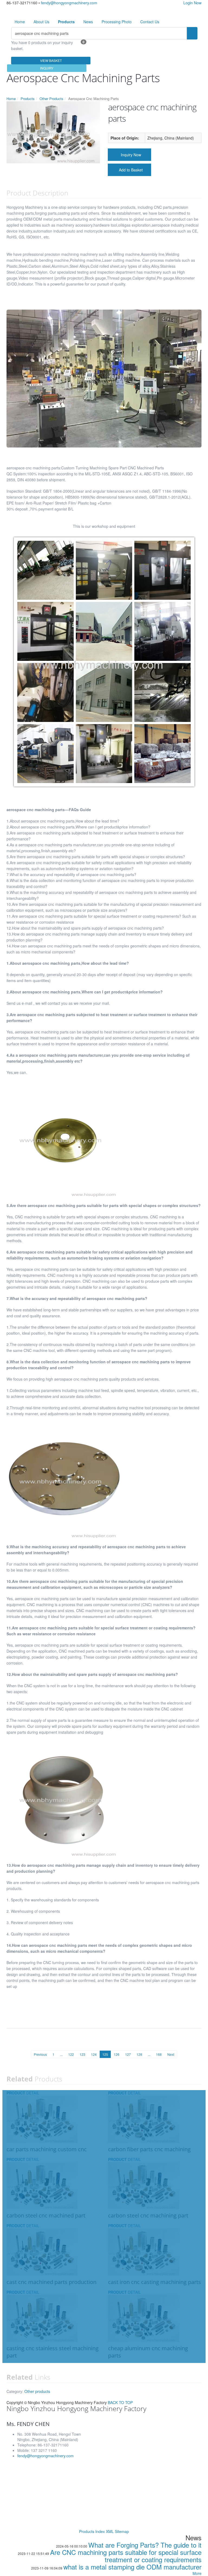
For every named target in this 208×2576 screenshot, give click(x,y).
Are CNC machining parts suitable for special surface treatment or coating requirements (126, 2556)
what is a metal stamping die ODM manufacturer (132, 2567)
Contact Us (150, 22)
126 (117, 2054)
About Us (41, 22)
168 (159, 2054)
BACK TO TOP (120, 2402)
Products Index (92, 2531)
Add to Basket (131, 170)
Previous (40, 2054)
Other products (37, 2391)
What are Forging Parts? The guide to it (145, 2545)
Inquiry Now (131, 155)
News (88, 22)
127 (128, 2054)
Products (28, 99)
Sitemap (122, 2531)
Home (20, 22)
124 (94, 2054)
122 (71, 2054)
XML (110, 2531)
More (197, 2573)
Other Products (51, 99)
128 (139, 2054)
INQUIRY (47, 68)
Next (171, 2054)
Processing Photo (117, 22)
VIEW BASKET (51, 60)
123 (82, 2054)
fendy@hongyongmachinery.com (69, 3)
